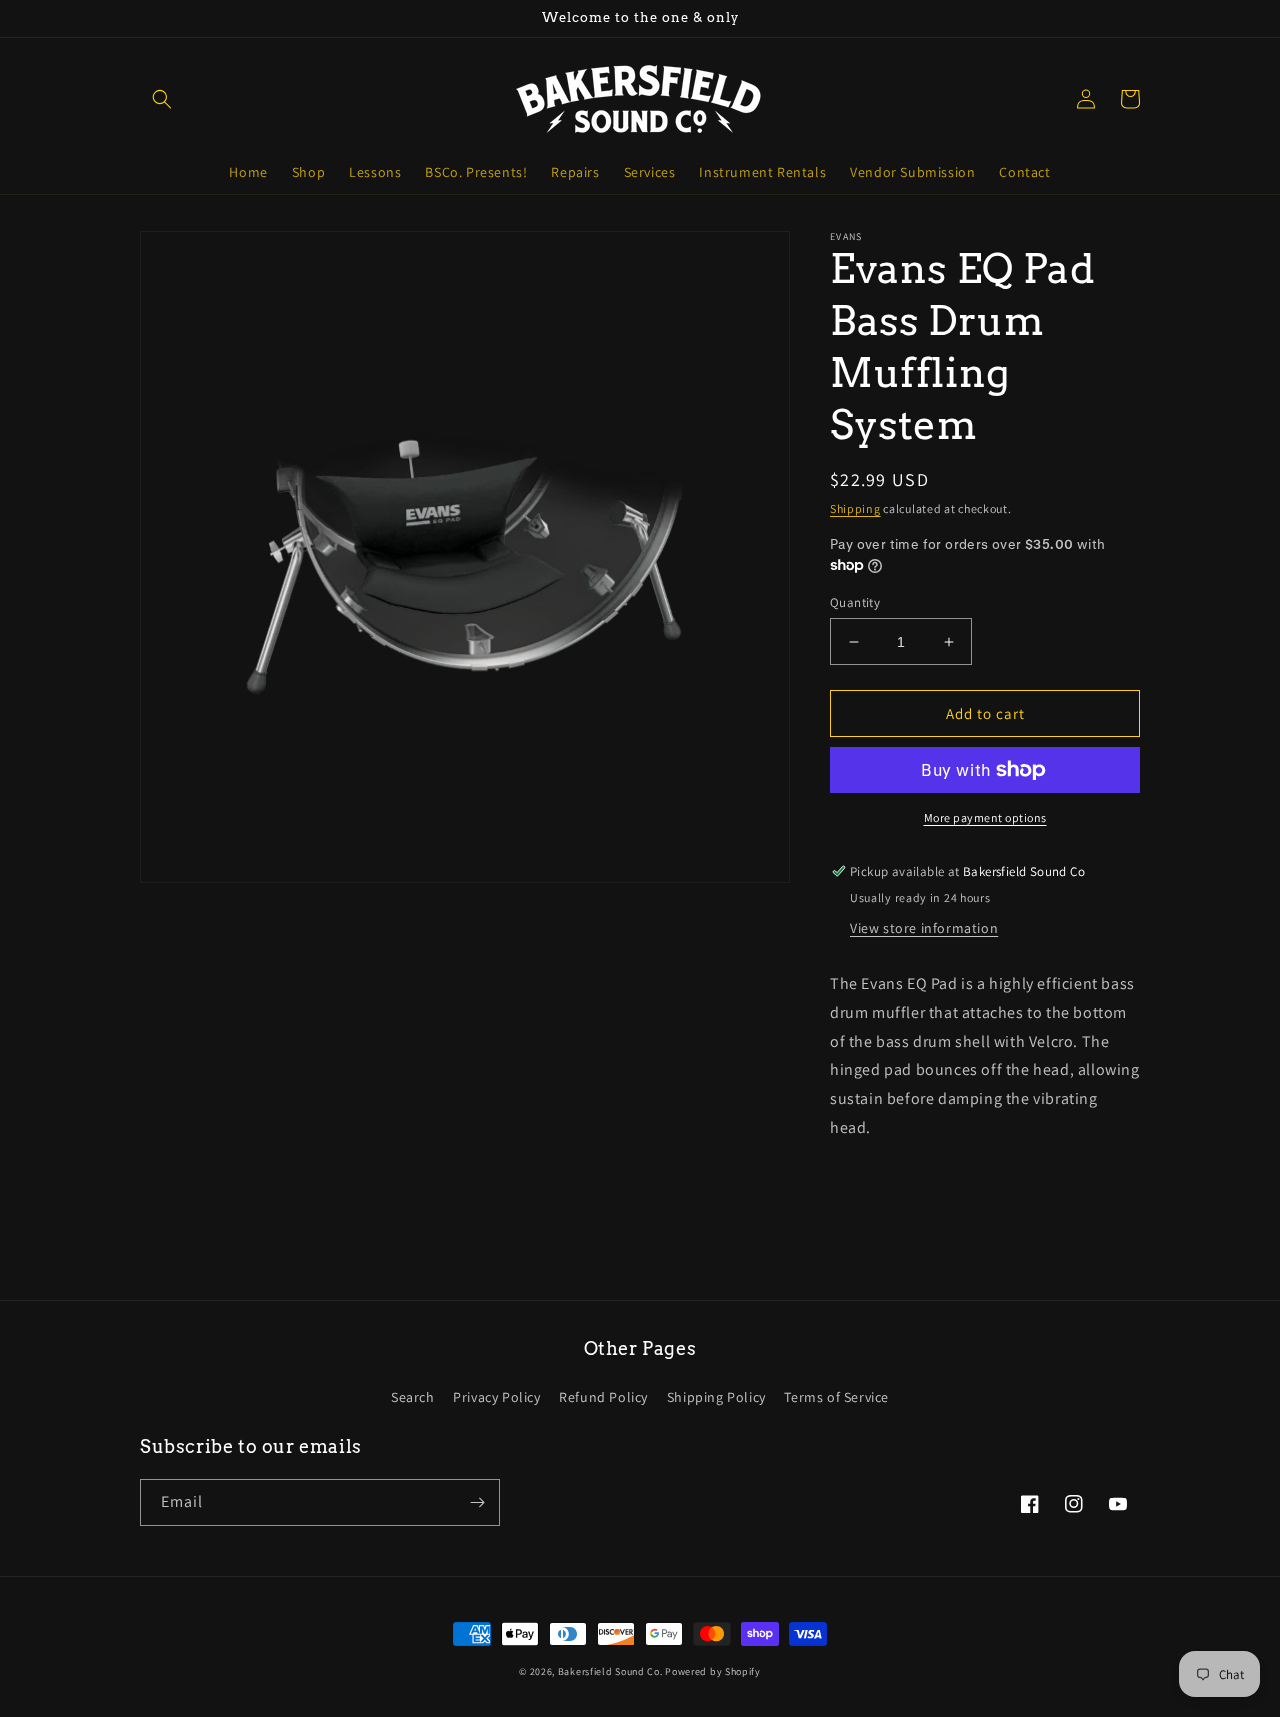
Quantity (855, 602)
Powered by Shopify (713, 1671)
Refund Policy (603, 1397)
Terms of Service (836, 1397)
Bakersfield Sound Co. (610, 1671)
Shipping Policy (716, 1397)
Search (413, 1397)
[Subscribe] (477, 1502)
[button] (162, 99)
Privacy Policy (496, 1397)
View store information (924, 928)
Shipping (855, 508)
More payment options (985, 817)
